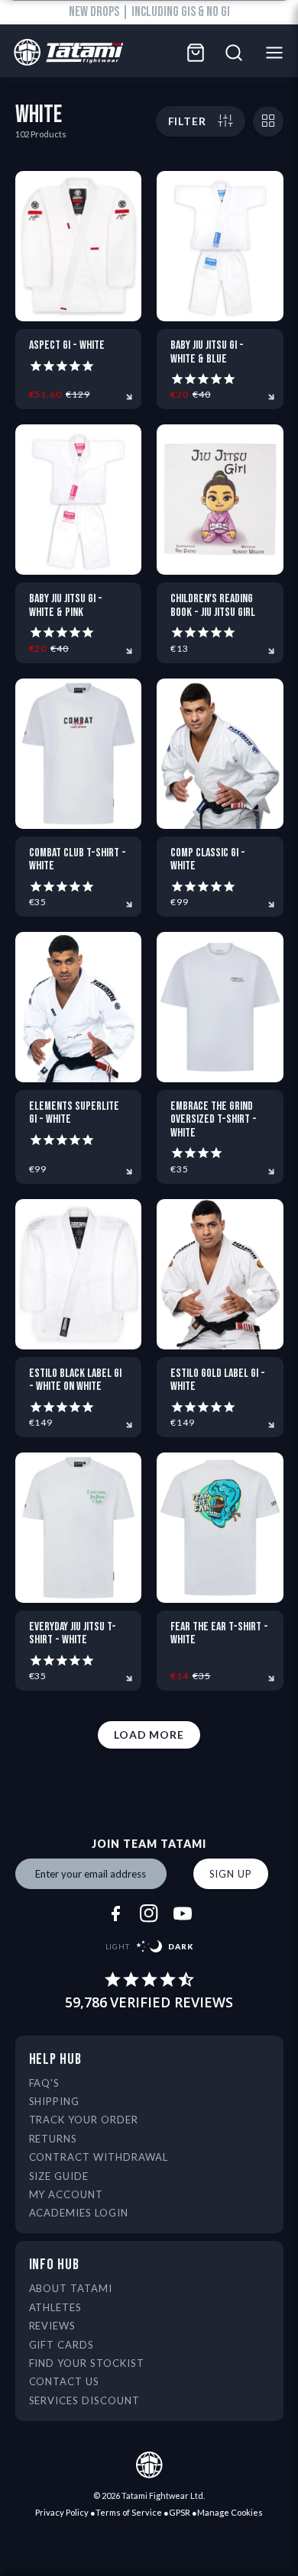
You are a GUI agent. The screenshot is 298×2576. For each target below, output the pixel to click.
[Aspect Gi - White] (79, 246)
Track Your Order (84, 2120)
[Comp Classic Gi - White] (220, 754)
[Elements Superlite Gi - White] (79, 1007)
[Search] (234, 53)
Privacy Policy (62, 2512)
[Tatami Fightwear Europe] (65, 53)
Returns (53, 2139)
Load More (149, 1735)
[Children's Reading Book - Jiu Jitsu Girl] (220, 500)
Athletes (56, 2307)
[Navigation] (279, 53)
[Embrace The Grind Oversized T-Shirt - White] (220, 1007)
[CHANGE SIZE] (268, 121)
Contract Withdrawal (99, 2157)
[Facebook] (115, 1913)
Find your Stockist (87, 2363)
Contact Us (65, 2381)
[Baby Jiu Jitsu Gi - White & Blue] (220, 246)
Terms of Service (129, 2512)
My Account (66, 2194)
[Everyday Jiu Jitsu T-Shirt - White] (79, 1528)
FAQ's (45, 2083)
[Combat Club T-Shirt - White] (79, 754)
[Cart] (196, 53)
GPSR (180, 2512)
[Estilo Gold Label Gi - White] (220, 1274)
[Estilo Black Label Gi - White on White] (79, 1274)
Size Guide (59, 2176)
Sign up (231, 1874)
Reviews (53, 2326)
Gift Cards (62, 2345)
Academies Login (79, 2213)
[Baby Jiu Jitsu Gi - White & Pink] (79, 500)
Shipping (55, 2101)
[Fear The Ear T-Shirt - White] (220, 1528)
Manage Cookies (230, 2512)
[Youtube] (183, 1913)
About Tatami (71, 2288)
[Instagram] (149, 1913)
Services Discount (85, 2400)
